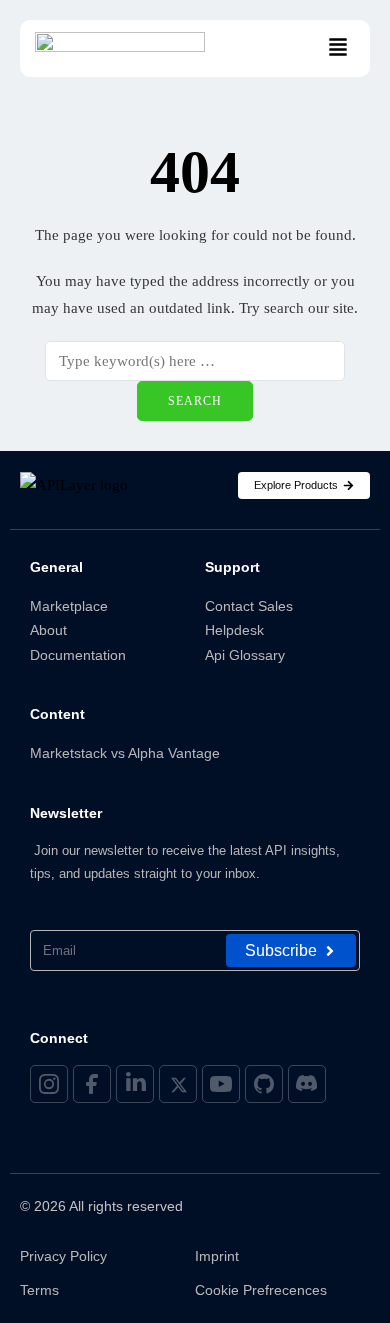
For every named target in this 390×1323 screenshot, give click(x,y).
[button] (338, 48)
